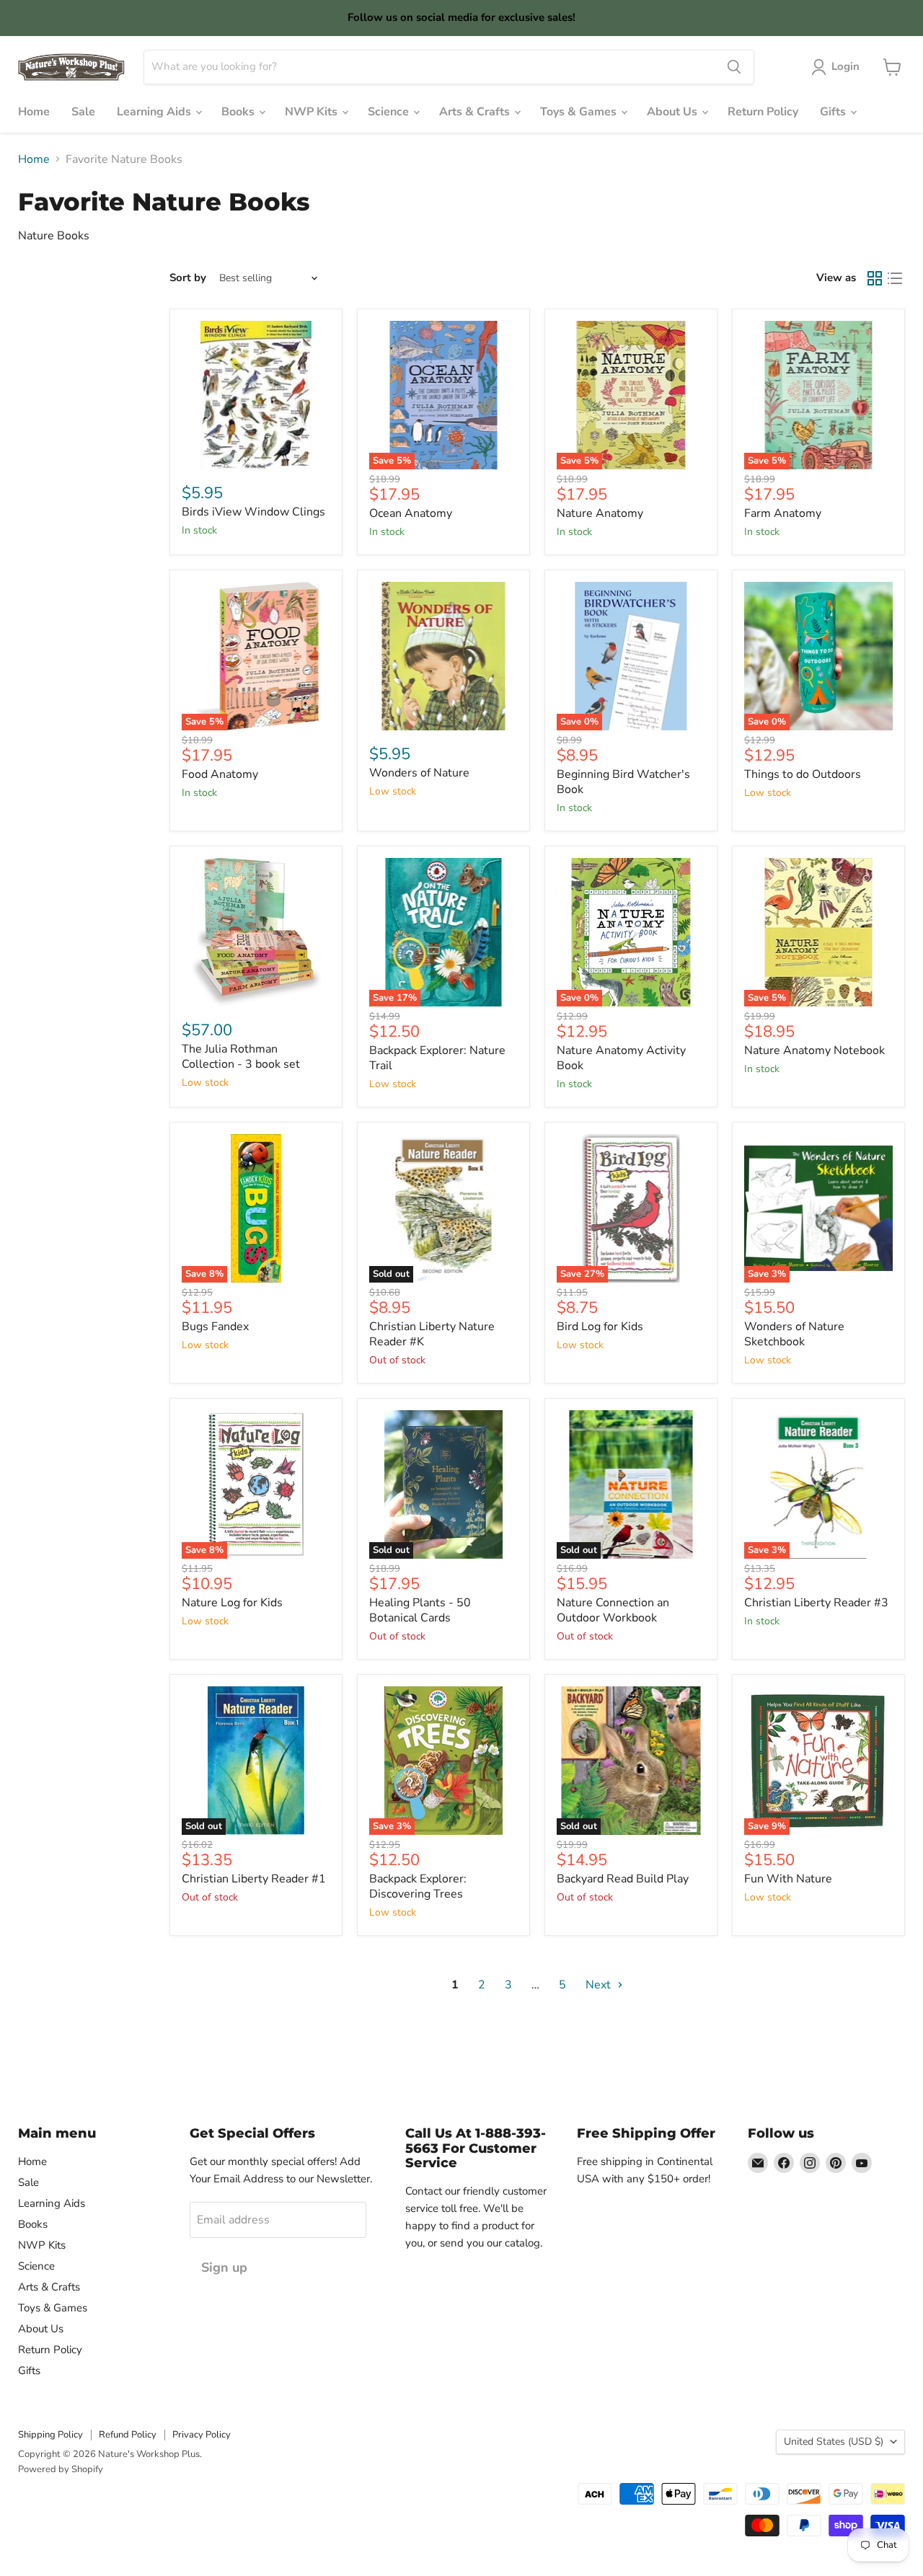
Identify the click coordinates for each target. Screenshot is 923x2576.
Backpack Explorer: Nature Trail (437, 1058)
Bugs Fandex (215, 1327)
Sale (83, 112)
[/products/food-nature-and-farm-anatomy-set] (256, 932)
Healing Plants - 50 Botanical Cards (420, 1610)
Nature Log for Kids (232, 1603)
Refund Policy (128, 2435)
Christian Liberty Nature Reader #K (432, 1334)
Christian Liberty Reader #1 (254, 1879)
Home (34, 112)
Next (600, 1985)
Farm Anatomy (783, 513)
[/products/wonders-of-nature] (443, 656)
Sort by (188, 278)
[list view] (895, 278)
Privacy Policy (202, 2435)
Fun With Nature (788, 1879)
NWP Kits (313, 112)
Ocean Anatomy (411, 513)
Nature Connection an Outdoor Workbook (613, 1610)
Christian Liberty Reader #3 (816, 1603)
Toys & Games (580, 112)
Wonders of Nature (419, 773)
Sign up (224, 2267)
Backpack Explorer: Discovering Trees (418, 1886)
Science (390, 112)
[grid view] (875, 278)
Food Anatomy (220, 774)
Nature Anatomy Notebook (814, 1050)
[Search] (734, 67)
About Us (674, 112)
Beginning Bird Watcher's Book (623, 782)
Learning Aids (155, 112)
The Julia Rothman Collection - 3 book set (241, 1057)
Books (239, 112)
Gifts (834, 112)
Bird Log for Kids (600, 1327)
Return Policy (763, 112)
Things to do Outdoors (803, 774)
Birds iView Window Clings (253, 512)
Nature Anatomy (600, 513)
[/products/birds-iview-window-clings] (256, 395)
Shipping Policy (50, 2435)
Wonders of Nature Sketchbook (794, 1334)
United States (834, 2442)
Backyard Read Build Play (623, 1879)
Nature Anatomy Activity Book (621, 1058)
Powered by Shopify (61, 2469)
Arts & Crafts (476, 112)
